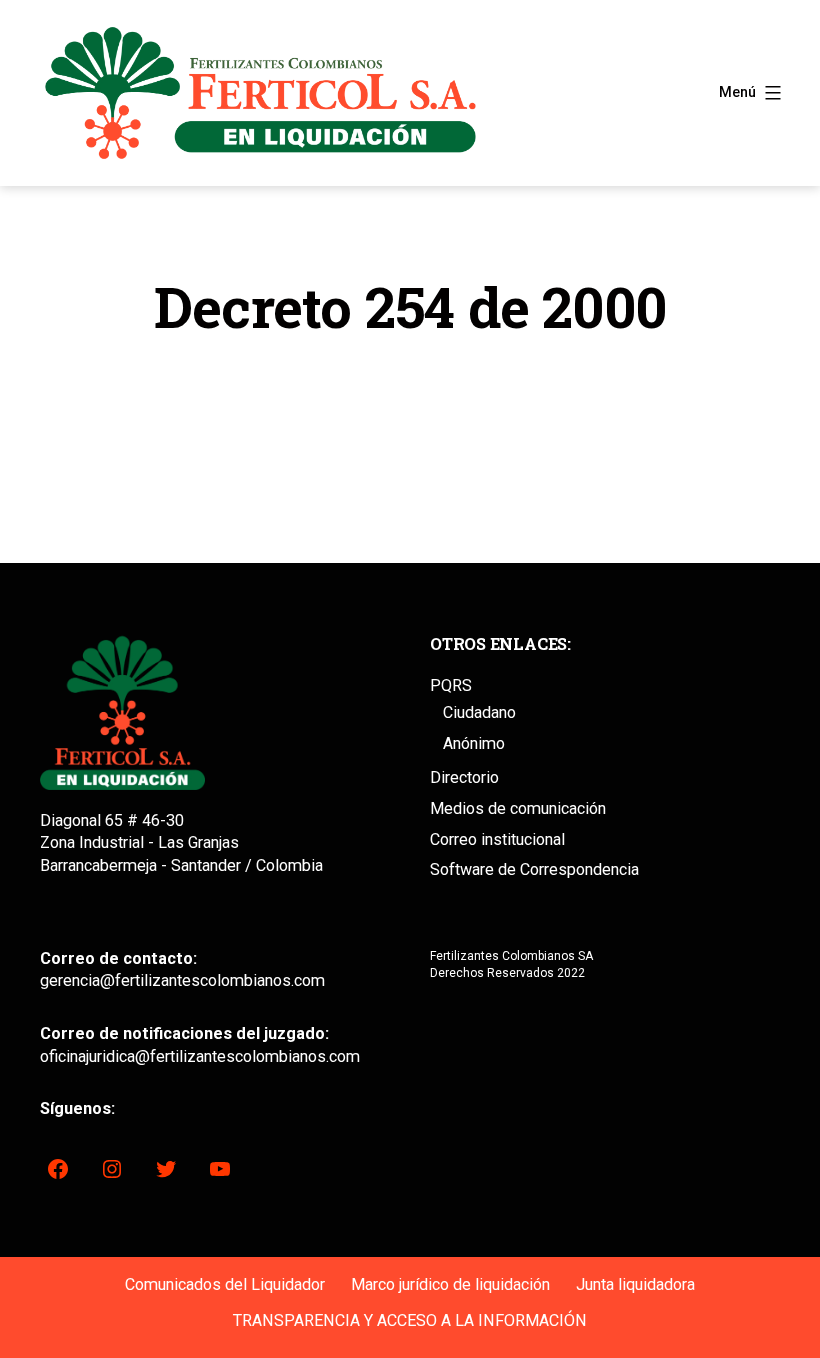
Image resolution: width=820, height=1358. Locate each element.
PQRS (451, 685)
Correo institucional (497, 839)
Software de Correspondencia (534, 869)
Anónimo (474, 743)
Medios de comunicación (518, 808)
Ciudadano (479, 712)
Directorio (464, 777)
